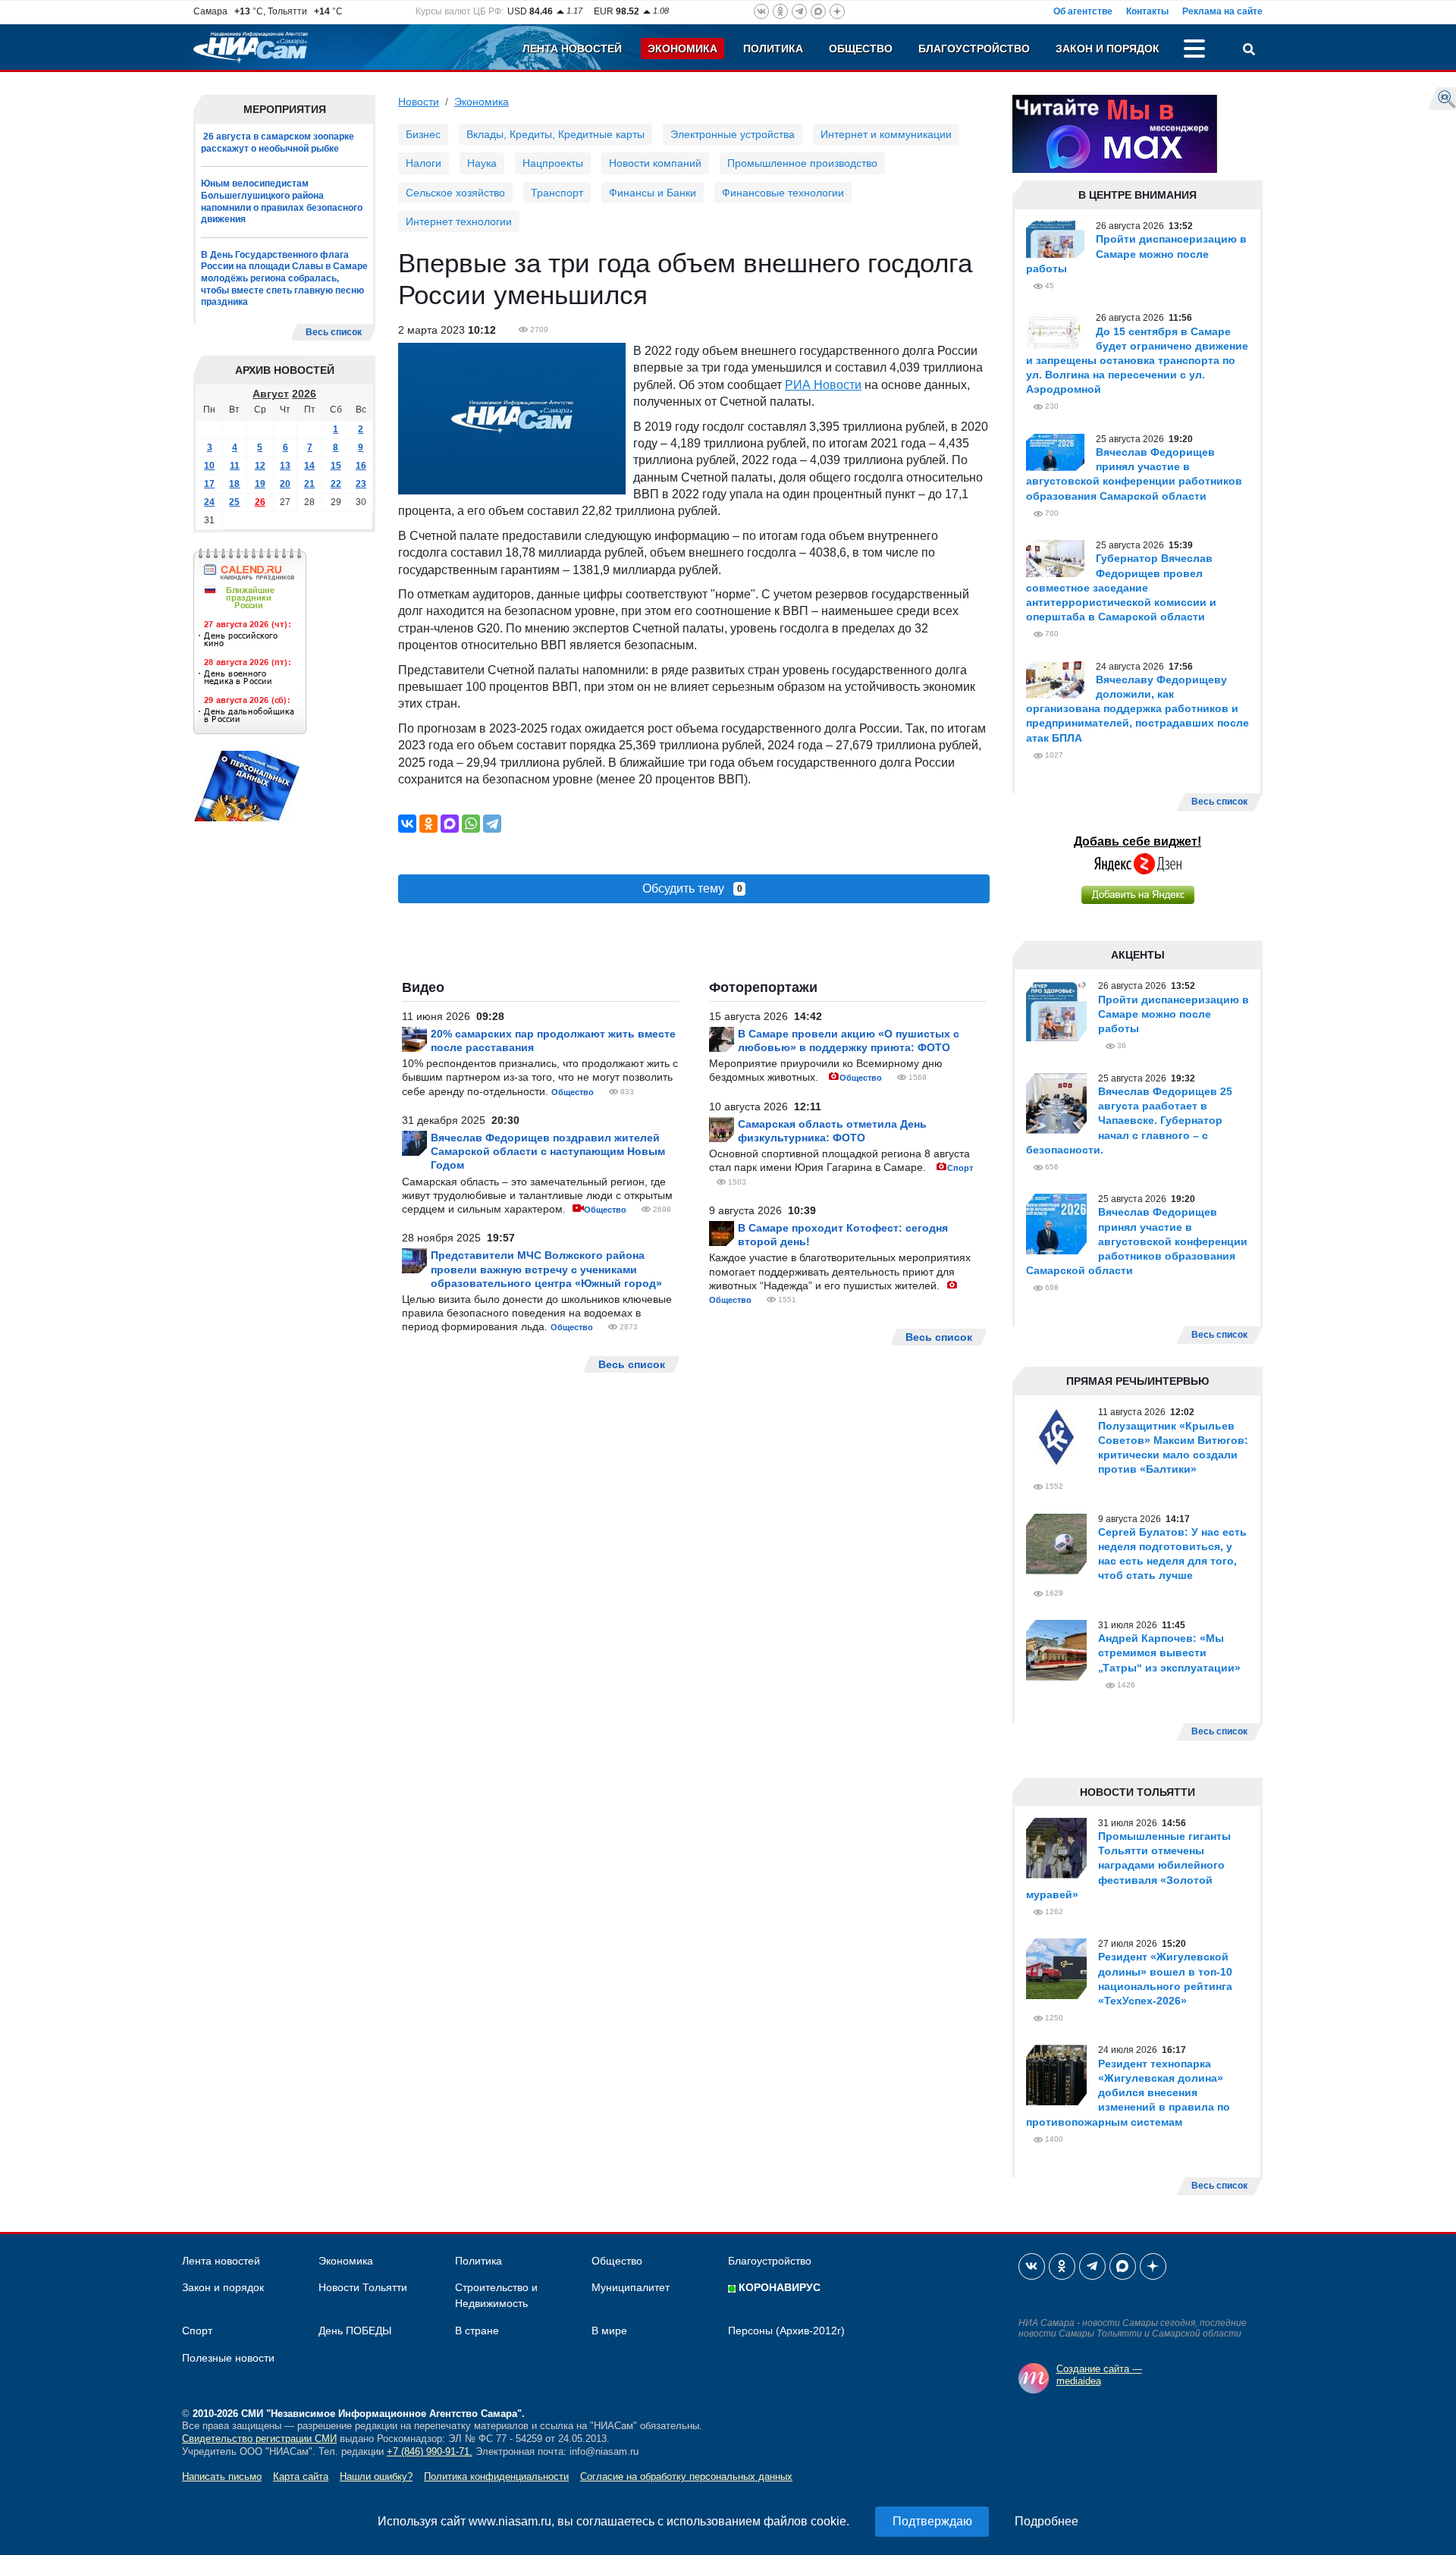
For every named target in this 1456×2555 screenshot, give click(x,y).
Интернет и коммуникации (886, 134)
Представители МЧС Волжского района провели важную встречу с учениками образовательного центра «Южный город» (546, 1269)
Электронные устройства (733, 134)
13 (285, 466)
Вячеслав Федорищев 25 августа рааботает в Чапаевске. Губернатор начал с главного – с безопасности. (1129, 1121)
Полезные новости (228, 2358)
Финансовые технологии (783, 193)
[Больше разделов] (1194, 51)
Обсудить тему (692, 888)
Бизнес (423, 134)
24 (209, 502)
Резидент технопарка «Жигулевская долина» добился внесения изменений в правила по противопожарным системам (1128, 2093)
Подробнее (1046, 2521)
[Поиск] (1249, 51)
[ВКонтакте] (407, 824)
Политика (773, 49)
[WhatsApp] (471, 824)
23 (361, 484)
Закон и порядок (1108, 49)
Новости (419, 102)
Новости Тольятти (363, 2287)
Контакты (1147, 11)
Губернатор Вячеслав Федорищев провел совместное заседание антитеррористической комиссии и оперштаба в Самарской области (1121, 587)
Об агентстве (1083, 11)
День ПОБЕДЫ (355, 2331)
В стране (477, 2331)
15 (336, 466)
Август (271, 394)
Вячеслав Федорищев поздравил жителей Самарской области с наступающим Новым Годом (548, 1151)
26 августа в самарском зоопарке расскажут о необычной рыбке (278, 143)
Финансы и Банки (653, 193)
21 (309, 484)
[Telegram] (492, 824)
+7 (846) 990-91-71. (430, 2451)
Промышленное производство (802, 163)
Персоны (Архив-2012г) (786, 2331)
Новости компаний (655, 163)
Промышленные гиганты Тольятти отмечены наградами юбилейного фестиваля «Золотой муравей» (1128, 1865)
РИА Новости (823, 385)
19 (260, 484)
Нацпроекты (553, 163)
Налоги (424, 163)
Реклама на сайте (1222, 11)
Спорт (960, 1168)
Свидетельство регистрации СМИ (259, 2439)
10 (209, 466)
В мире (609, 2331)
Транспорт (557, 193)
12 (260, 466)
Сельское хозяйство (455, 193)
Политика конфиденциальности (496, 2477)
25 (234, 502)
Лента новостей (572, 49)
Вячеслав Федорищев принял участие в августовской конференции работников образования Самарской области (1137, 1241)
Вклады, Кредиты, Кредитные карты (555, 134)
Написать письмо (222, 2477)
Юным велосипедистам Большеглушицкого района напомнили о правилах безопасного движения (282, 201)
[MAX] (450, 824)
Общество (861, 49)
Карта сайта (301, 2477)
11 (235, 466)
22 (336, 484)
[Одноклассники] (428, 824)
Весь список (334, 332)
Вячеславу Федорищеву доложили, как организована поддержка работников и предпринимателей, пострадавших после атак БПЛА (1137, 709)
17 (209, 484)
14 (309, 466)
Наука (482, 163)
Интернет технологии (459, 221)
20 (285, 484)
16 (361, 466)
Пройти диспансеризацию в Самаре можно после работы (1136, 253)
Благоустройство (974, 49)
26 (260, 502)
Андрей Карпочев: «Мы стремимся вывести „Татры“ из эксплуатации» (1169, 1653)
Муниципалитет (631, 2287)
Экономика (682, 49)
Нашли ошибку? (376, 2477)
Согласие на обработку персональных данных (686, 2477)
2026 (304, 394)
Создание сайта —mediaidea (1099, 2375)
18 (234, 484)
